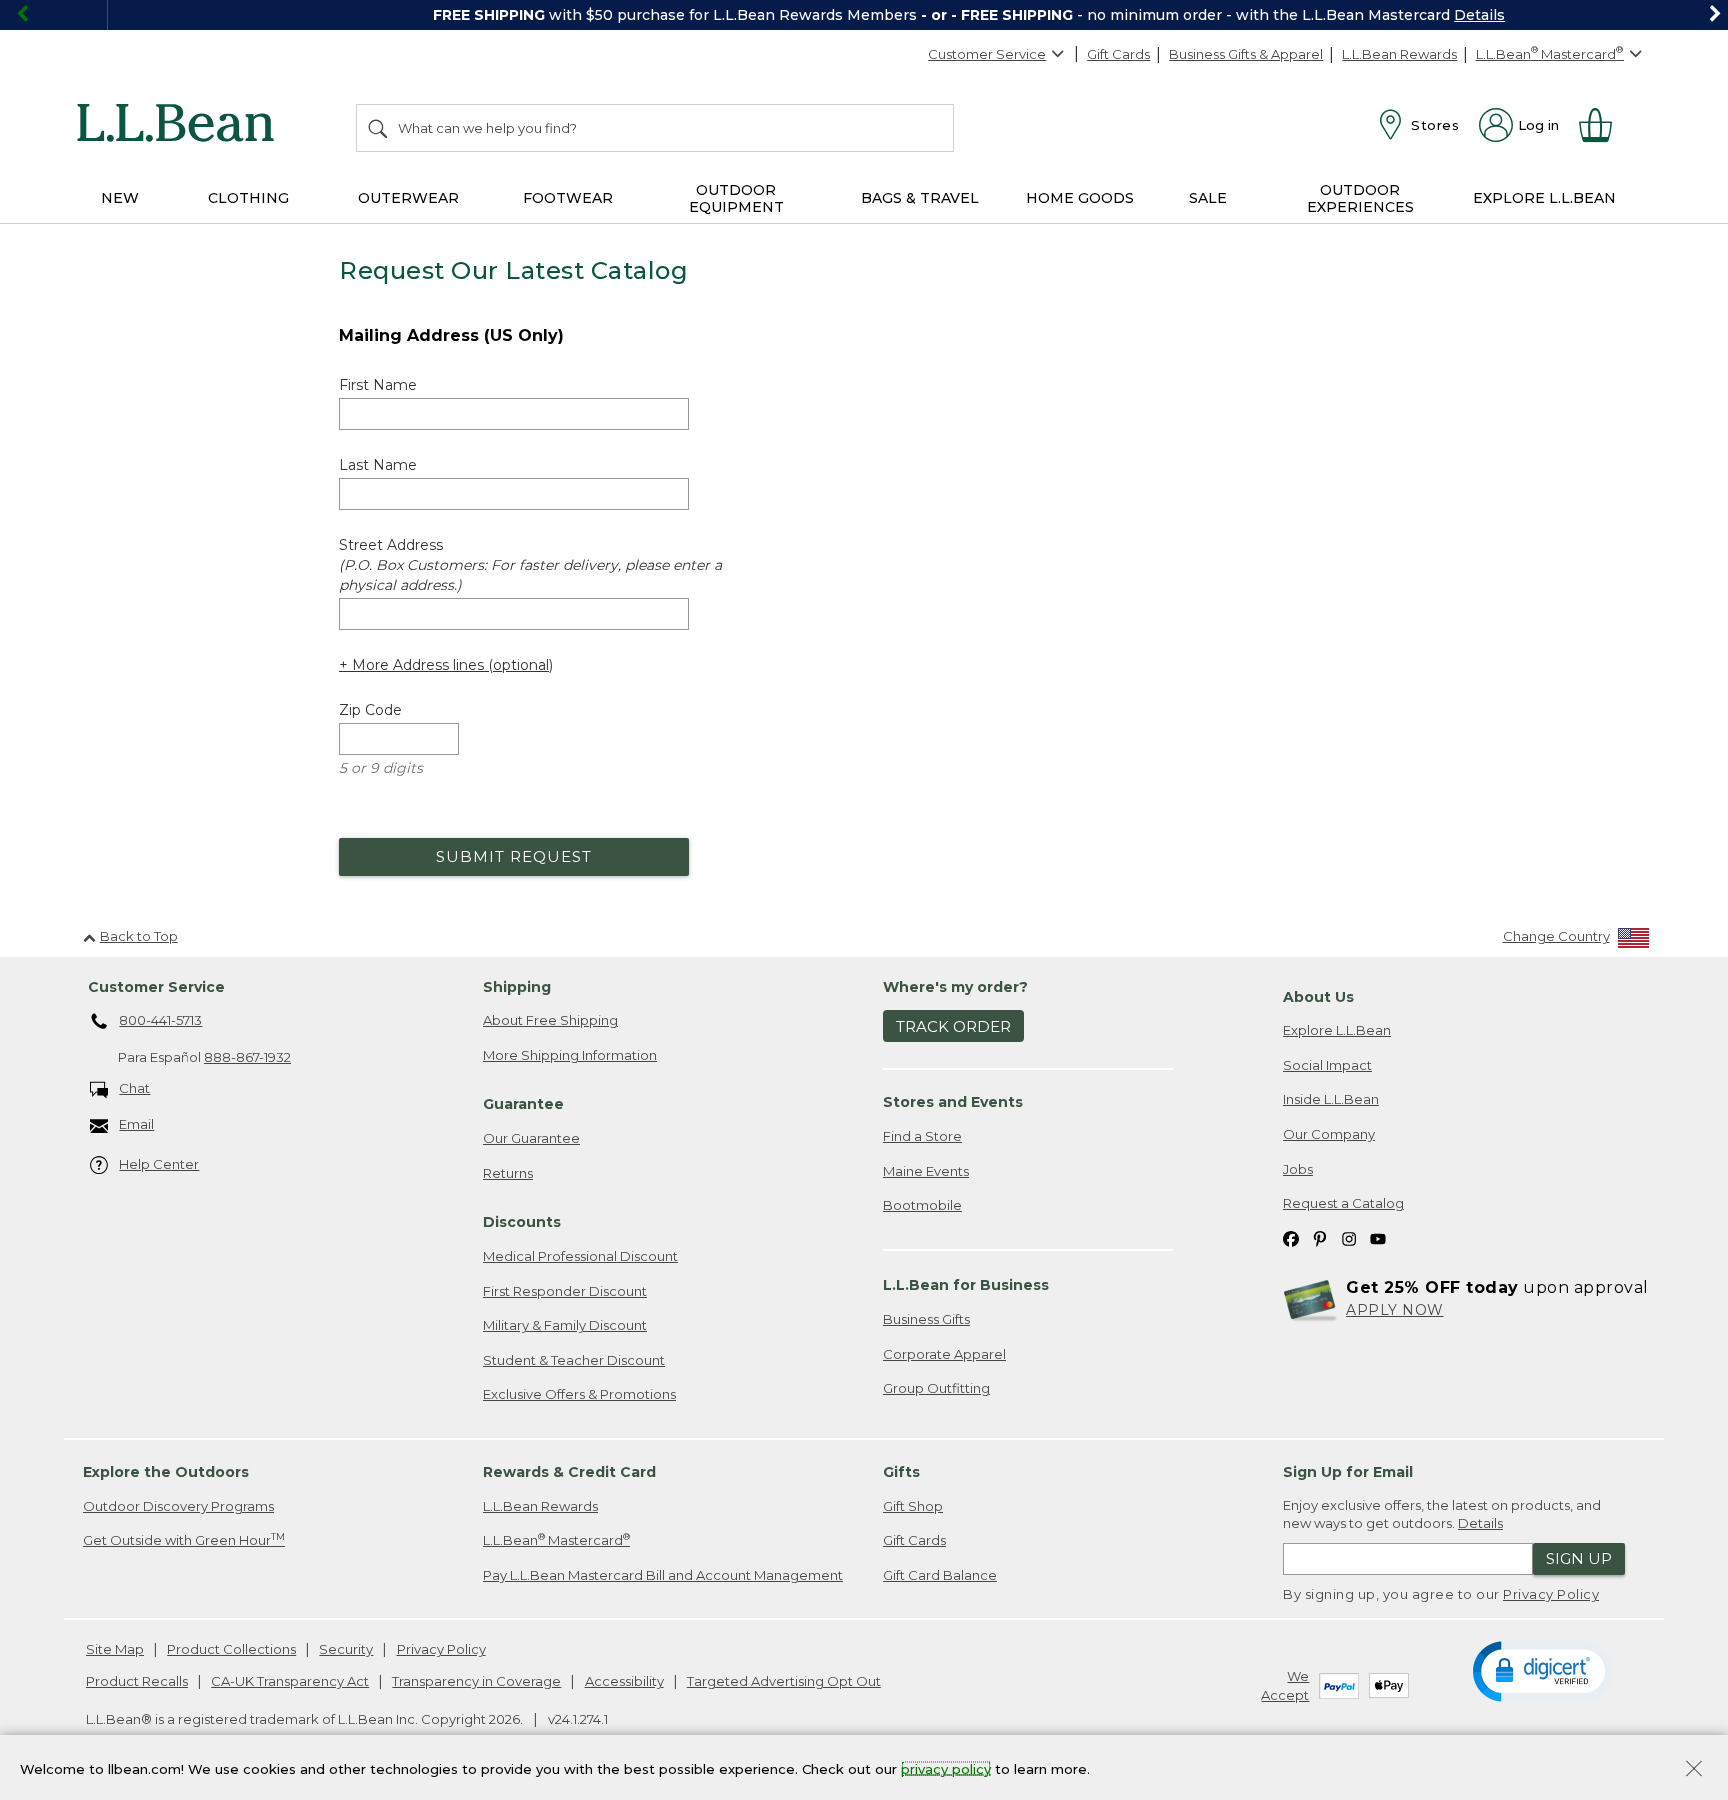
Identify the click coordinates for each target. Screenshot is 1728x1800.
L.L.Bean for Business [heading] (966, 1285)
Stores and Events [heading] (953, 1102)
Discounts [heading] (522, 1222)
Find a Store (922, 1136)
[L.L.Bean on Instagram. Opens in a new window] (1349, 1238)
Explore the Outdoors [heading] (166, 1472)
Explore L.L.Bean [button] (1544, 198)
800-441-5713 (160, 1020)
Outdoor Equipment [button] (736, 198)
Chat (134, 1088)
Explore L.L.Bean (1337, 1030)
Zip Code (370, 710)
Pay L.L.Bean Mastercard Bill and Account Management (663, 1575)
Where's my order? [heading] (955, 987)
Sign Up (1579, 1558)
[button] (1542, 1670)
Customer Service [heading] (156, 987)
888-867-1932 (247, 1057)
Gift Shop (913, 1506)
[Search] (379, 128)
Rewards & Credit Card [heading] (569, 1472)
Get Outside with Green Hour (184, 1539)
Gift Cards (1118, 54)
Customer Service (987, 54)
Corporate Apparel (944, 1354)
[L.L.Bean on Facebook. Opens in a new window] (1291, 1238)
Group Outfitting (936, 1388)
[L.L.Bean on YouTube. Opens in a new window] (1378, 1238)
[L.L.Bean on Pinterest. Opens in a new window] (1320, 1238)
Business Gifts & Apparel (1246, 54)
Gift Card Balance (940, 1575)
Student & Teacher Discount (574, 1360)
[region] (864, 15)
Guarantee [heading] (523, 1104)
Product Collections (231, 1649)
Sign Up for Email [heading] (1348, 1472)
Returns (508, 1173)
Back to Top (139, 936)
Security (346, 1649)
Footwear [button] (568, 198)
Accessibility (624, 1681)
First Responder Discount (565, 1291)
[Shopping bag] (1604, 125)
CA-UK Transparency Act (290, 1681)
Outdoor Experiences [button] (1360, 198)
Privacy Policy (1551, 1594)
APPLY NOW (1395, 1310)
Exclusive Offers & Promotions (579, 1394)
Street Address (530, 565)
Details (1372, 15)
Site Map (115, 1649)
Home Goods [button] (1080, 198)
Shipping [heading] (517, 987)
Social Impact (1327, 1065)
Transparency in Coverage (476, 1681)
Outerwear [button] (408, 198)
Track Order (953, 1026)
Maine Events (926, 1171)
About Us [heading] (1318, 997)
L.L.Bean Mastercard (556, 1539)
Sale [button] (1208, 198)
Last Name (378, 465)
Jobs (1298, 1169)
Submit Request (514, 856)
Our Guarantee (531, 1138)
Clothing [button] (248, 198)
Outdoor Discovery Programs (178, 1506)
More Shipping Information (570, 1055)
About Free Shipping (550, 1020)
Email (136, 1124)
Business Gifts (926, 1319)
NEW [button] (120, 198)
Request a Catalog (1343, 1203)
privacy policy (946, 1768)
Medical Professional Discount (580, 1256)
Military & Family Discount (565, 1325)
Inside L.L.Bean (1331, 1099)
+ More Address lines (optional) (446, 665)
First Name (378, 385)
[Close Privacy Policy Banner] (1694, 1770)
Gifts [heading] (901, 1472)
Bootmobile (922, 1205)
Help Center (159, 1164)
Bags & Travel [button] (920, 198)
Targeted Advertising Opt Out (784, 1681)
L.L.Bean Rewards (1399, 54)
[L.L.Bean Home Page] (180, 126)
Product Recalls (137, 1681)
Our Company (1329, 1134)
